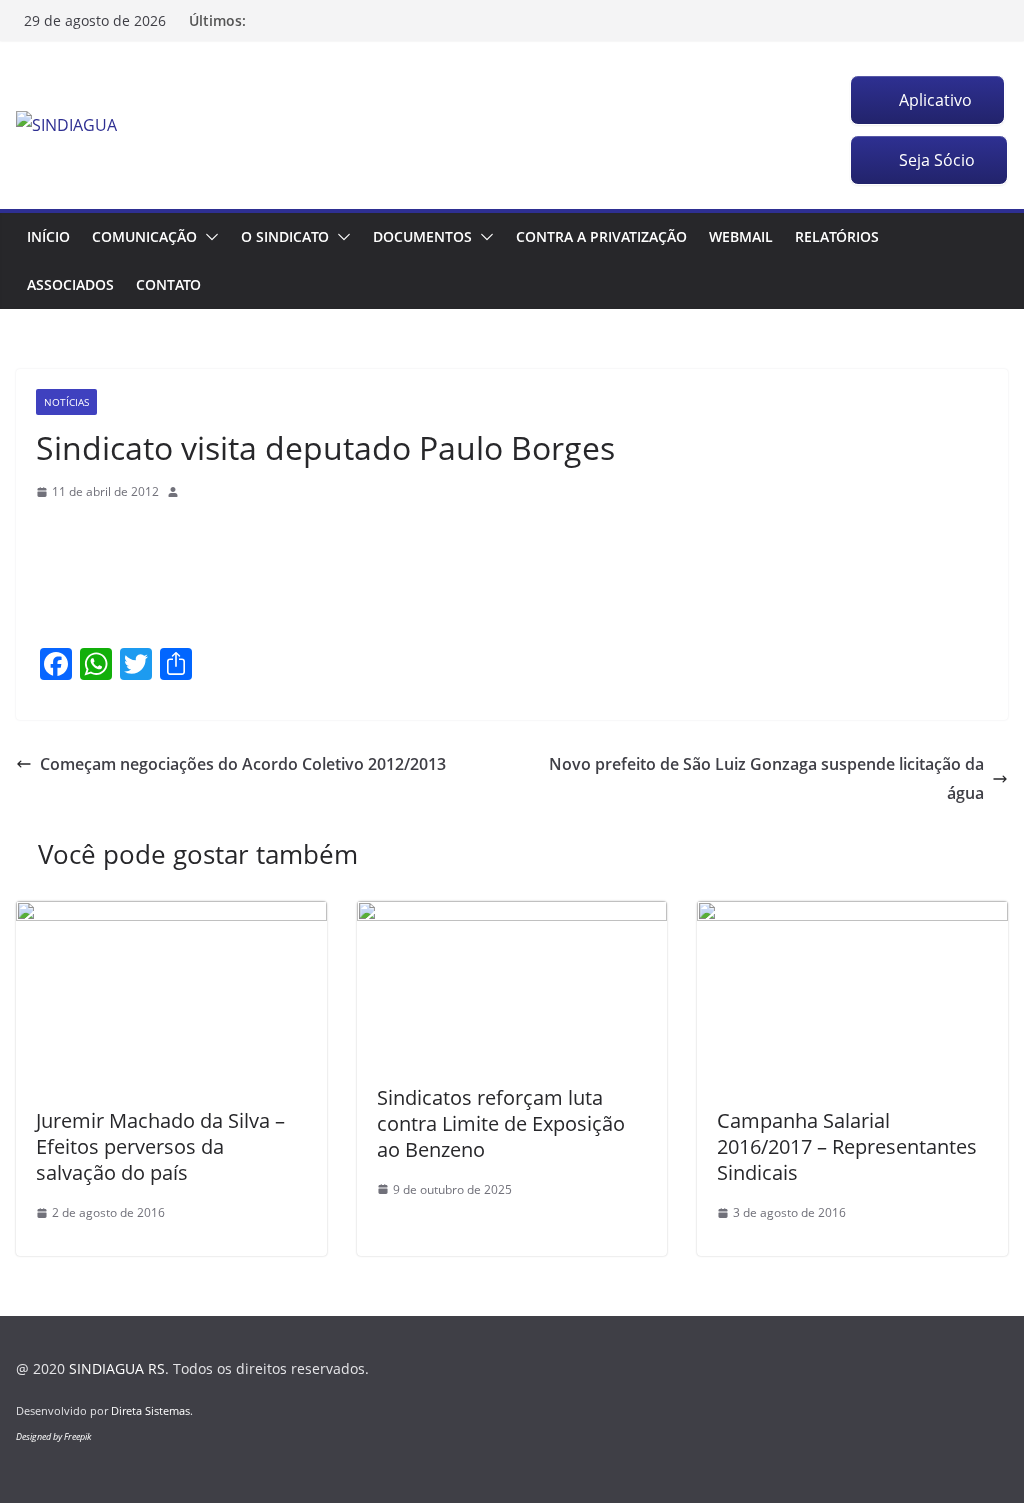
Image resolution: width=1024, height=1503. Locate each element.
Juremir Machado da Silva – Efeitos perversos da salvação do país (160, 1146)
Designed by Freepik (53, 1436)
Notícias (66, 402)
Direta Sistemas (150, 1410)
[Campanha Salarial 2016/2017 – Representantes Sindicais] (852, 915)
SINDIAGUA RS (117, 1368)
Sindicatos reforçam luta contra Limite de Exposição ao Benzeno (501, 1123)
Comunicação (144, 236)
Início (48, 236)
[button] (208, 237)
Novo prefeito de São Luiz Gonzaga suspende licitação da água (766, 778)
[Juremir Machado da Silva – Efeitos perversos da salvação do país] (171, 915)
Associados (70, 284)
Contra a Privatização (601, 236)
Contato (168, 284)
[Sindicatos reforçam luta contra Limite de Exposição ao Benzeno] (512, 915)
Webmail (741, 236)
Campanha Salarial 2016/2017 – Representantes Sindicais (847, 1146)
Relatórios (837, 236)
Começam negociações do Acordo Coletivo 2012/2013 (243, 764)
